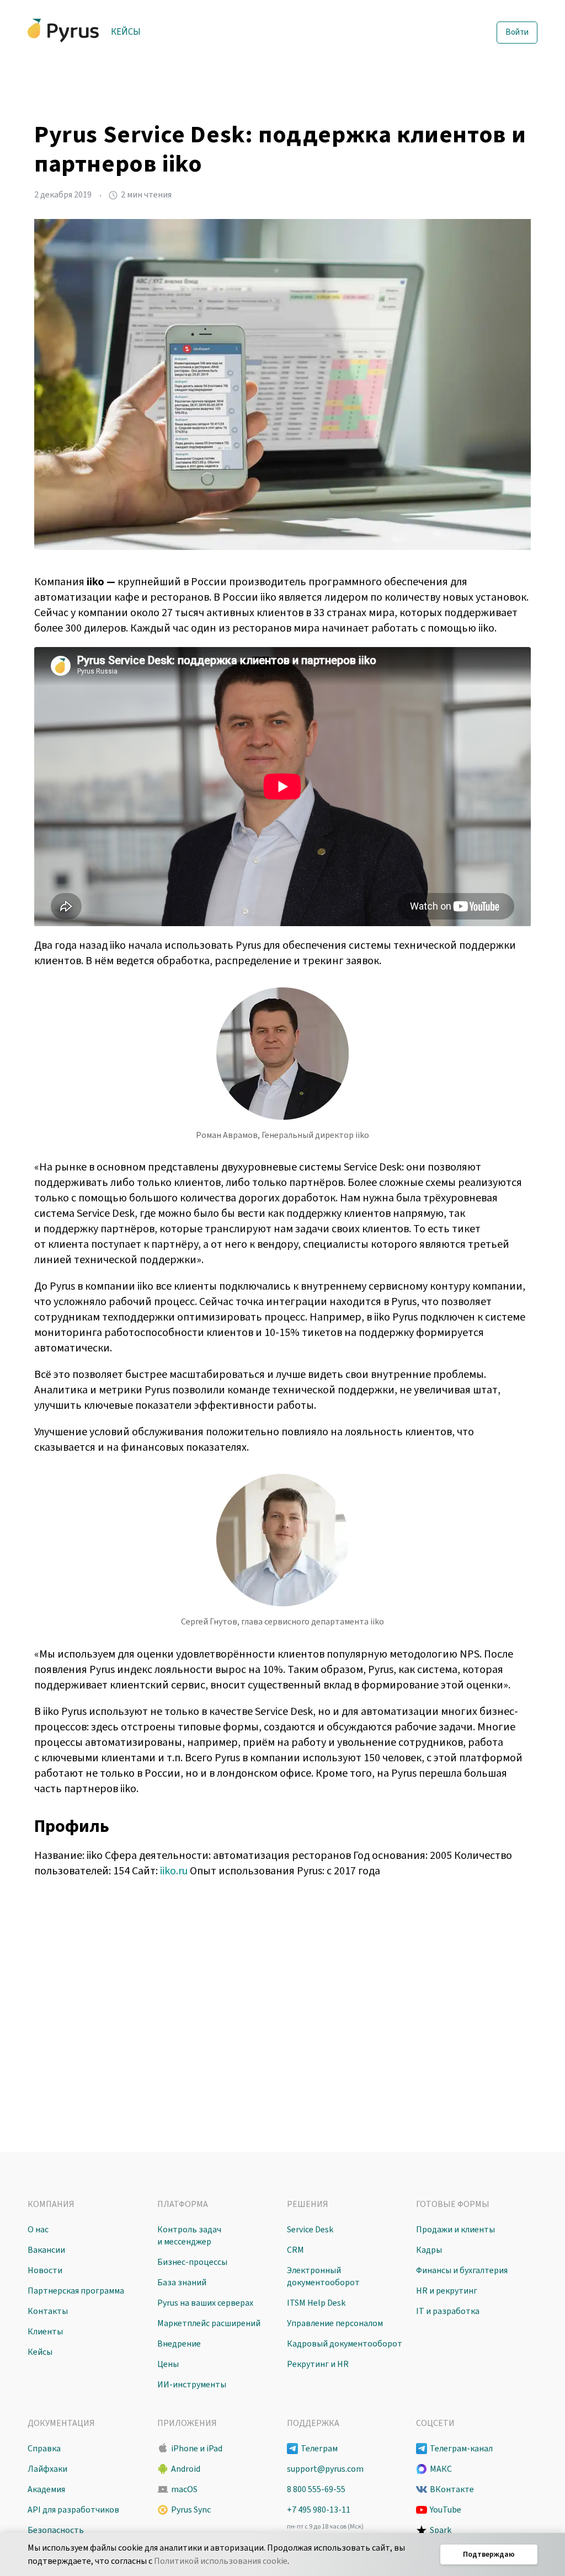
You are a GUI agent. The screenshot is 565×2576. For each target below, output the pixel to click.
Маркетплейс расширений (209, 2323)
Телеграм (319, 2449)
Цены (168, 2364)
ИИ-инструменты (192, 2385)
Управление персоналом (335, 2323)
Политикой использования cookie (221, 2561)
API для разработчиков (73, 2510)
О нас (38, 2230)
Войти (517, 32)
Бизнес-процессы (192, 2262)
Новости (45, 2270)
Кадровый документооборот (345, 2344)
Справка (44, 2449)
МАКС (441, 2469)
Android (186, 2469)
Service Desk (310, 2230)
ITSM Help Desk (316, 2303)
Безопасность (56, 2530)
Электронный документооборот (323, 2276)
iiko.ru (174, 1871)
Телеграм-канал (461, 2449)
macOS (184, 2489)
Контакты (48, 2311)
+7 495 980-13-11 (319, 2510)
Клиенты (45, 2332)
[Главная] (63, 31)
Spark (441, 2530)
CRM (295, 2250)
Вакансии (46, 2250)
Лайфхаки (47, 2469)
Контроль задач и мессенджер (189, 2236)
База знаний (182, 2283)
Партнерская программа (76, 2291)
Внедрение (179, 2344)
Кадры (429, 2250)
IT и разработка (448, 2311)
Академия (46, 2489)
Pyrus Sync (191, 2510)
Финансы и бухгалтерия (462, 2270)
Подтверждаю (489, 2554)
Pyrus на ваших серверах (205, 2303)
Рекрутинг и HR (318, 2364)
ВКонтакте (452, 2489)
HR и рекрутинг (447, 2291)
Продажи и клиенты (455, 2230)
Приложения (187, 2423)
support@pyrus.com (325, 2469)
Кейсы (126, 32)
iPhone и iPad (197, 2449)
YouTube (446, 2510)
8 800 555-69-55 (316, 2489)
